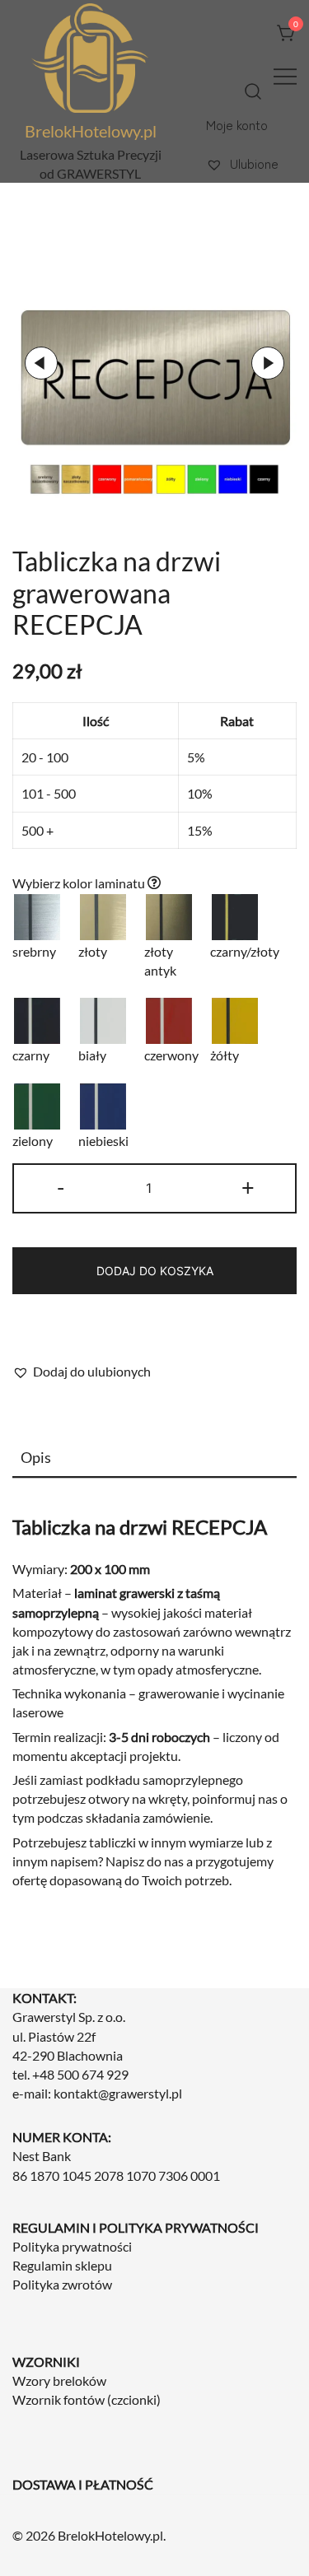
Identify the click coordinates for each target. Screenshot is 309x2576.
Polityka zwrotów (62, 2284)
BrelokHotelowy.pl (91, 131)
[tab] (154, 1458)
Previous (41, 363)
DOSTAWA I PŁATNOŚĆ (83, 2484)
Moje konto (237, 124)
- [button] (61, 1187)
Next (268, 363)
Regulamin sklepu (62, 2265)
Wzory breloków (59, 2380)
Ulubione (253, 163)
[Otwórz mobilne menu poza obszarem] (285, 75)
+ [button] (248, 1187)
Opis (36, 1457)
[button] (82, 1371)
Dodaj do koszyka (155, 1271)
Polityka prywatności (72, 2246)
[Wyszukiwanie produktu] (253, 91)
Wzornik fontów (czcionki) (87, 2399)
